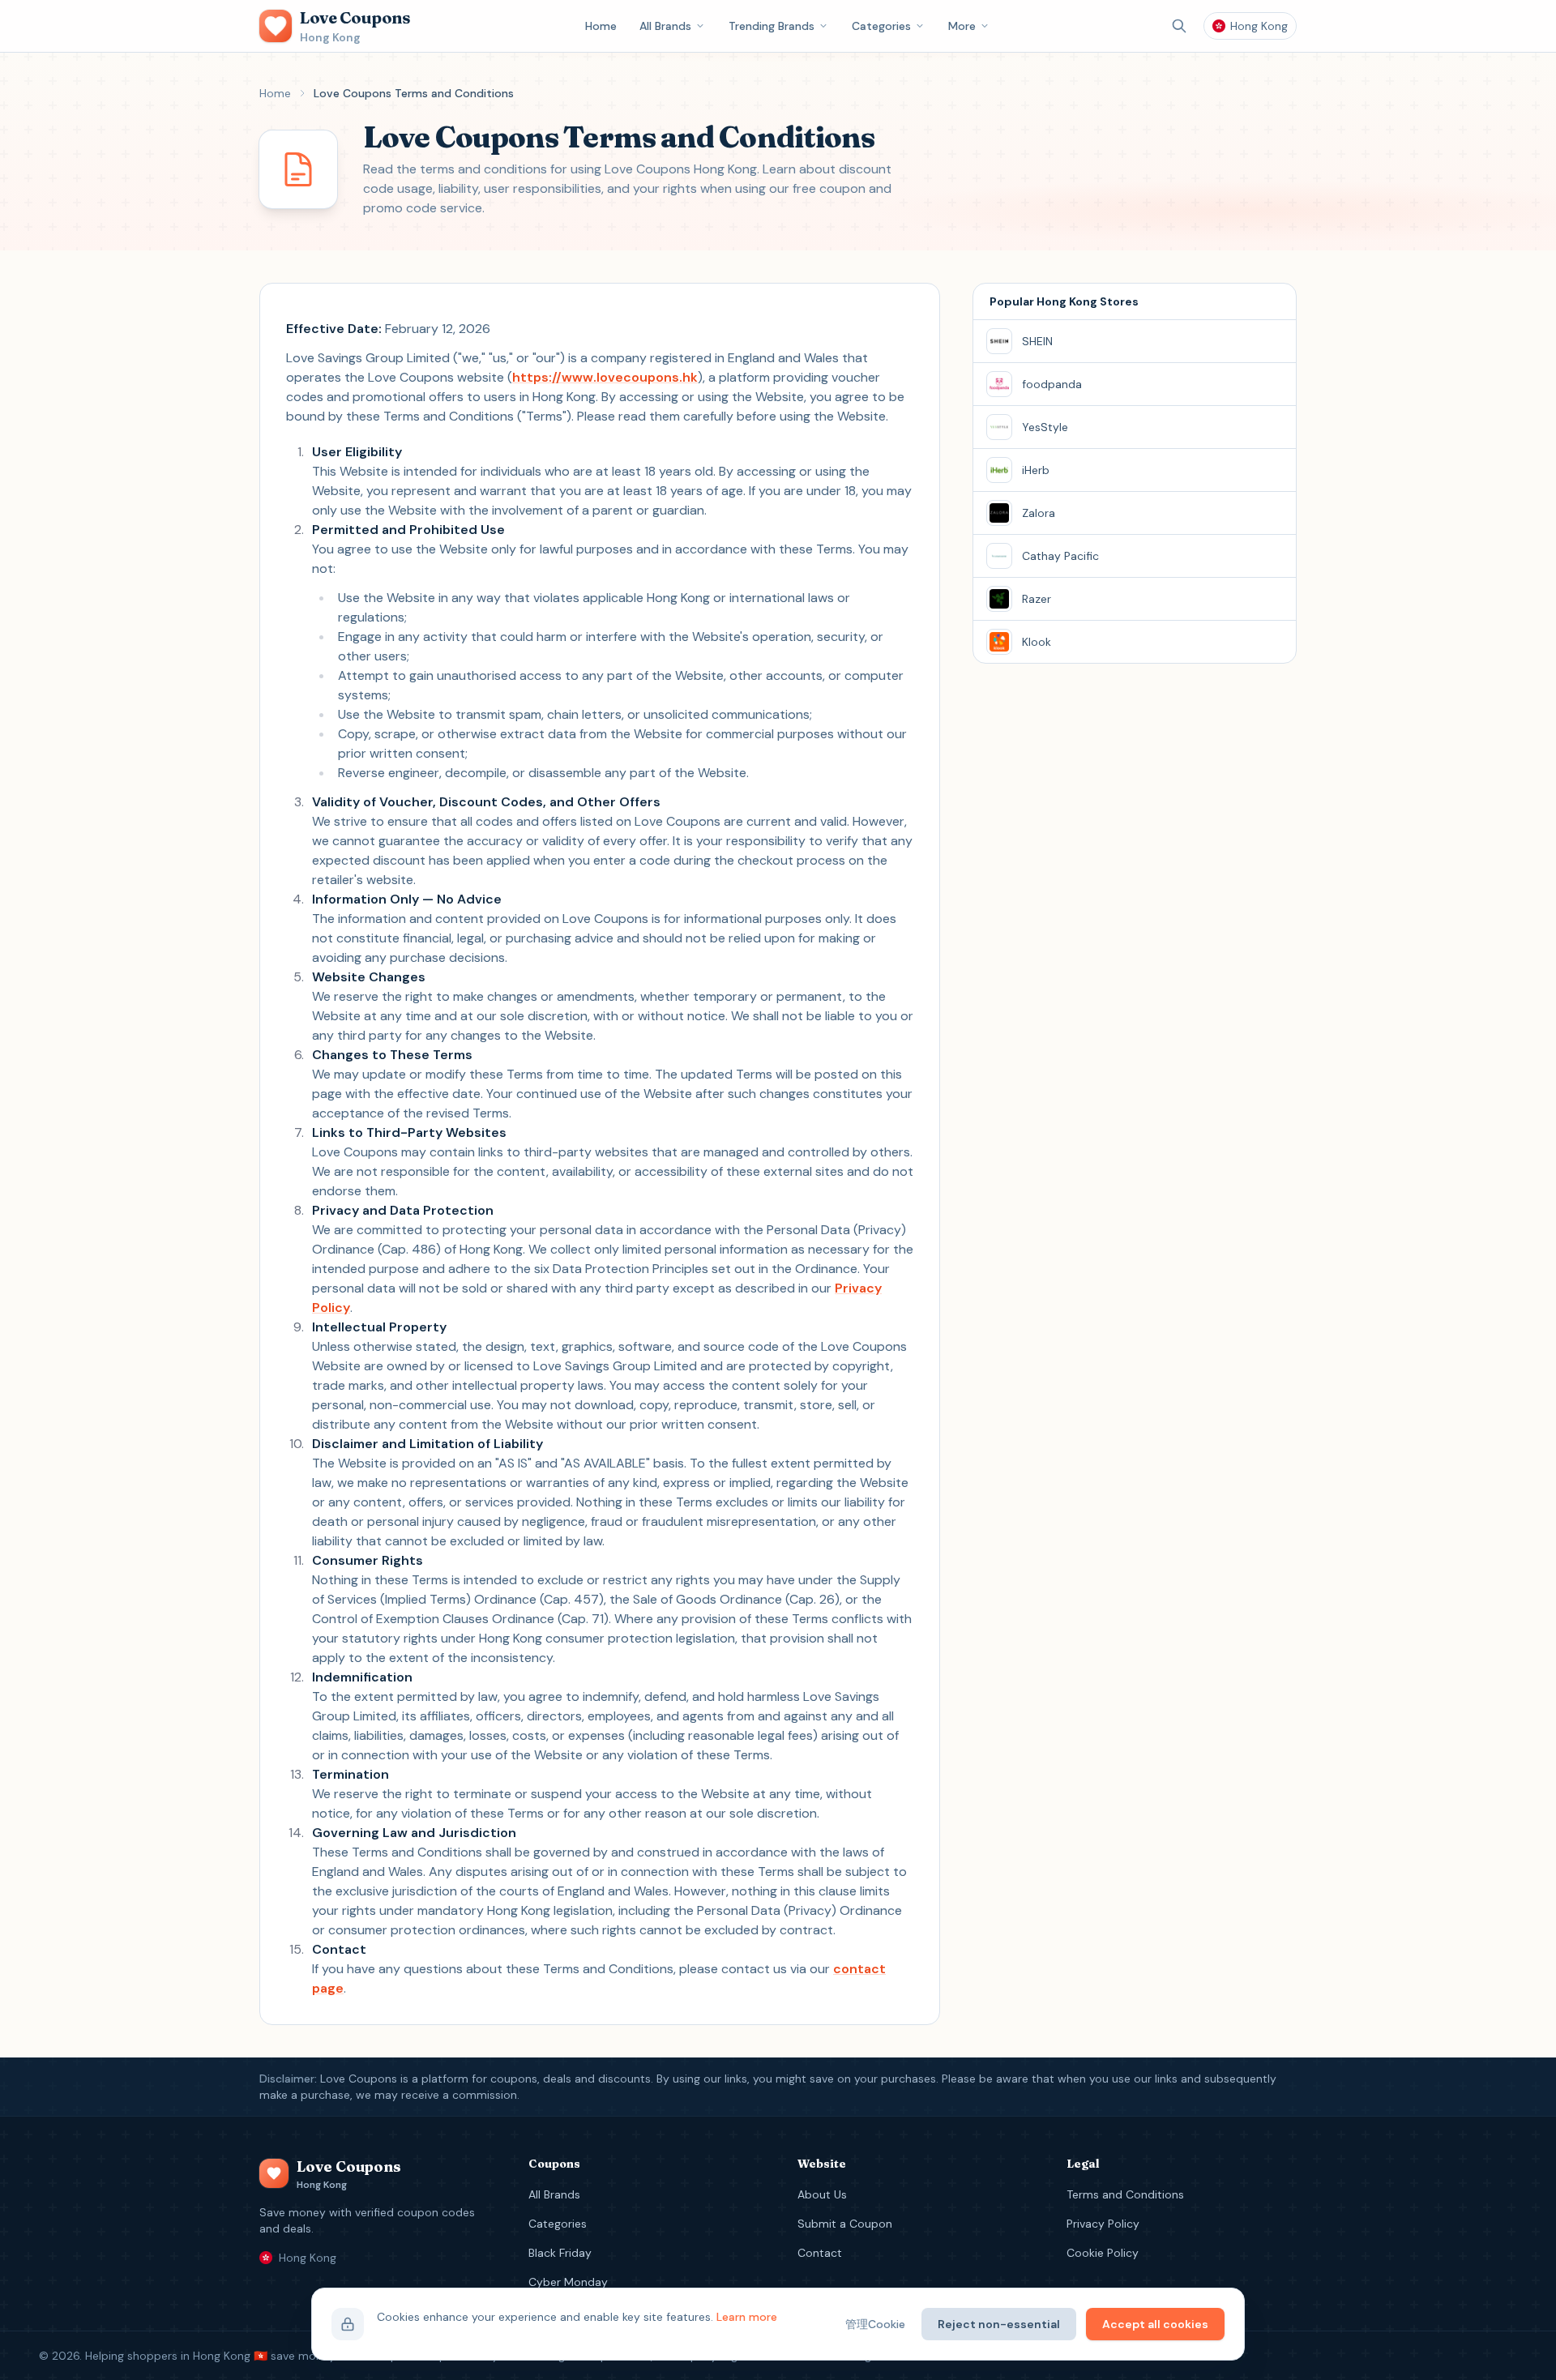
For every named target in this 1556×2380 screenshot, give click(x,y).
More (962, 26)
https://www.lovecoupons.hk (605, 377)
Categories (881, 26)
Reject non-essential (999, 2324)
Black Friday (560, 2253)
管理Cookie (875, 2324)
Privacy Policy (1103, 2224)
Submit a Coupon (845, 2224)
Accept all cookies (1155, 2324)
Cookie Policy (1103, 2253)
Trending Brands (772, 26)
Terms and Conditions (1125, 2194)
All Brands (665, 26)
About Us (822, 2194)
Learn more (747, 2317)
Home (601, 26)
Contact (820, 2253)
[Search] (1179, 26)
